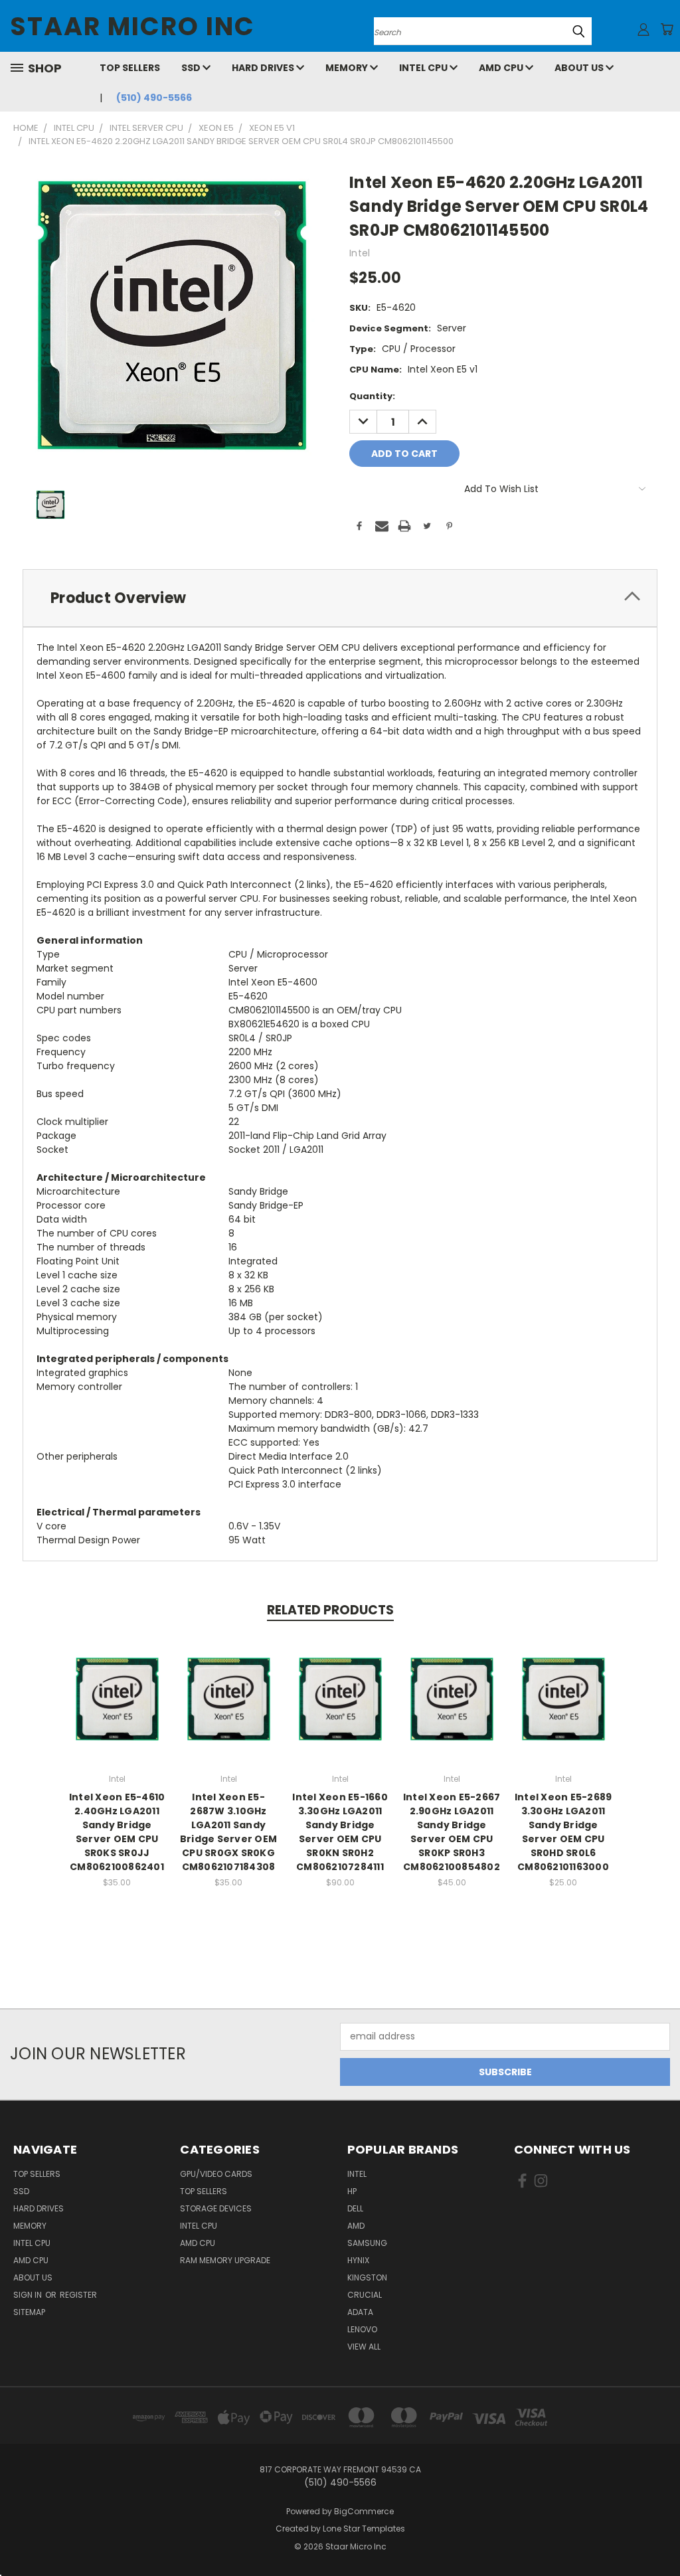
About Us (580, 68)
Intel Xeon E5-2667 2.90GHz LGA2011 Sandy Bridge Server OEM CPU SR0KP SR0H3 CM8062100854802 (452, 1832)
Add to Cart (117, 1709)
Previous (660, 2534)
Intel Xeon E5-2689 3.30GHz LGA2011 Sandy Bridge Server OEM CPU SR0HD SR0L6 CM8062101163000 (563, 1832)
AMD (356, 2226)
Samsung (367, 2243)
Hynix (358, 2260)
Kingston (367, 2277)
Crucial (365, 2295)
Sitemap (29, 2312)
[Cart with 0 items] (667, 29)
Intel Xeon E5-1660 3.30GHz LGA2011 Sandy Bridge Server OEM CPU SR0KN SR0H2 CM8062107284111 (340, 1832)
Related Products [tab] (330, 1610)
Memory (348, 68)
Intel (357, 2174)
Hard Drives (264, 68)
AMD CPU (502, 68)
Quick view (117, 1684)
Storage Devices (216, 2208)
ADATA (360, 2312)
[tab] (340, 598)
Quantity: (372, 396)
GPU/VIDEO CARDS (216, 2174)
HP (352, 2191)
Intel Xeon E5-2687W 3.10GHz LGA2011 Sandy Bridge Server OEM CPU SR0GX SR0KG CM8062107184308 (228, 1832)
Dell (355, 2208)
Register (78, 2295)
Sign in (29, 2295)
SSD (192, 68)
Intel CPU (424, 68)
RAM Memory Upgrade (225, 2260)
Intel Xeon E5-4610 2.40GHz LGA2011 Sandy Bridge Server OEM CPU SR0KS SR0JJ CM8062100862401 (117, 1832)
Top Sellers (130, 68)
